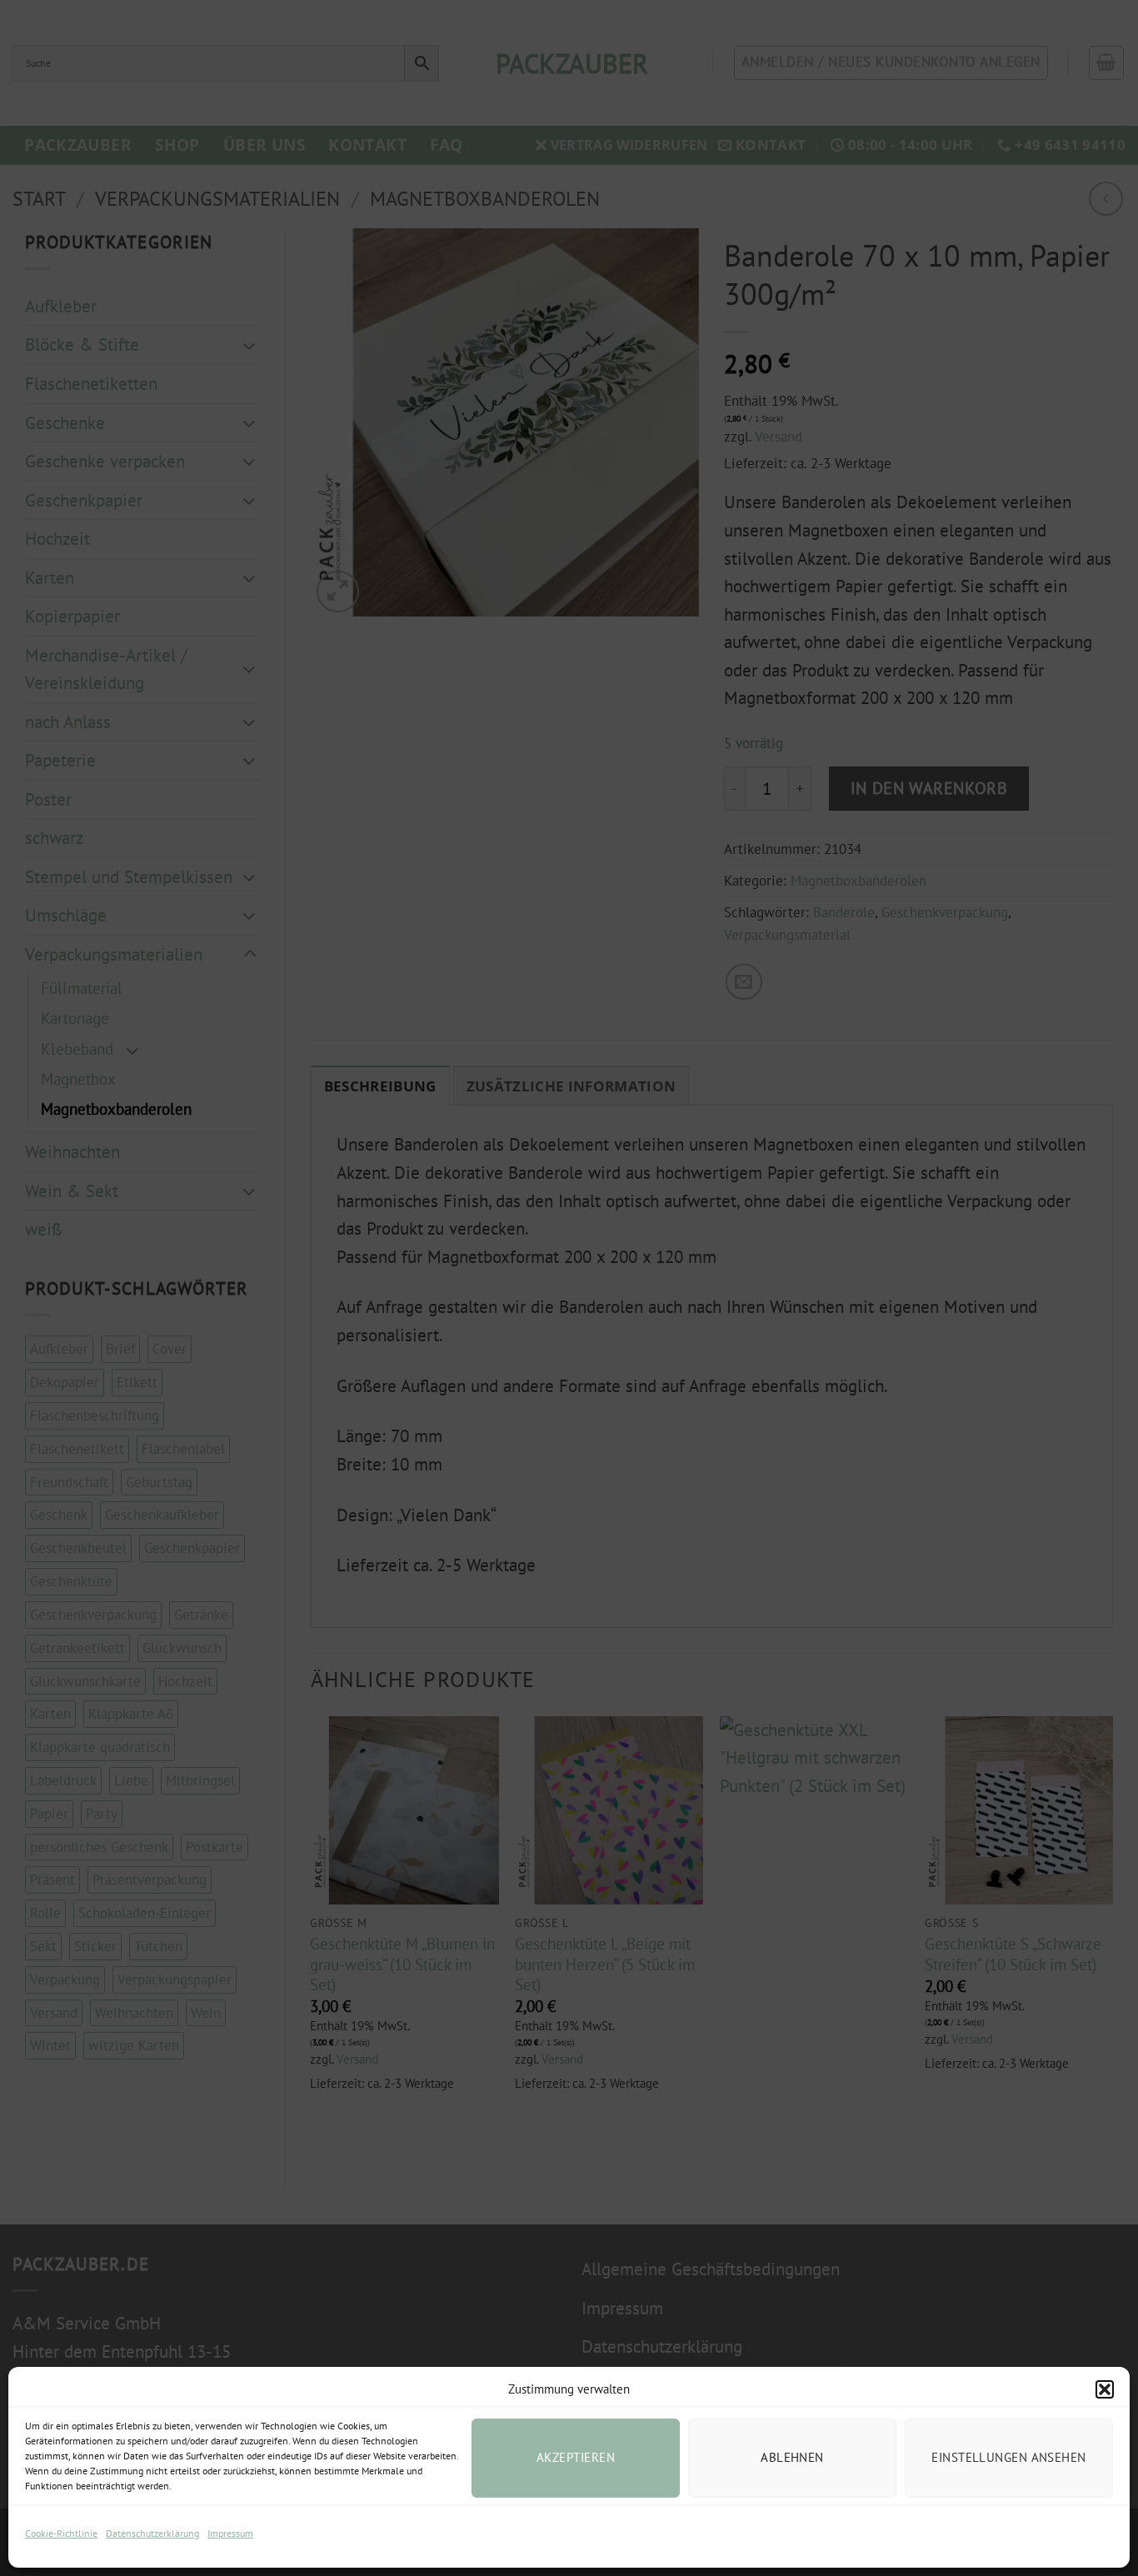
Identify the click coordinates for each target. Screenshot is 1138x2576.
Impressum (230, 2533)
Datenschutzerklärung (152, 2533)
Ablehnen (792, 2457)
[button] (1105, 2389)
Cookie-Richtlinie (61, 2533)
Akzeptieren (576, 2457)
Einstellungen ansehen (1008, 2457)
